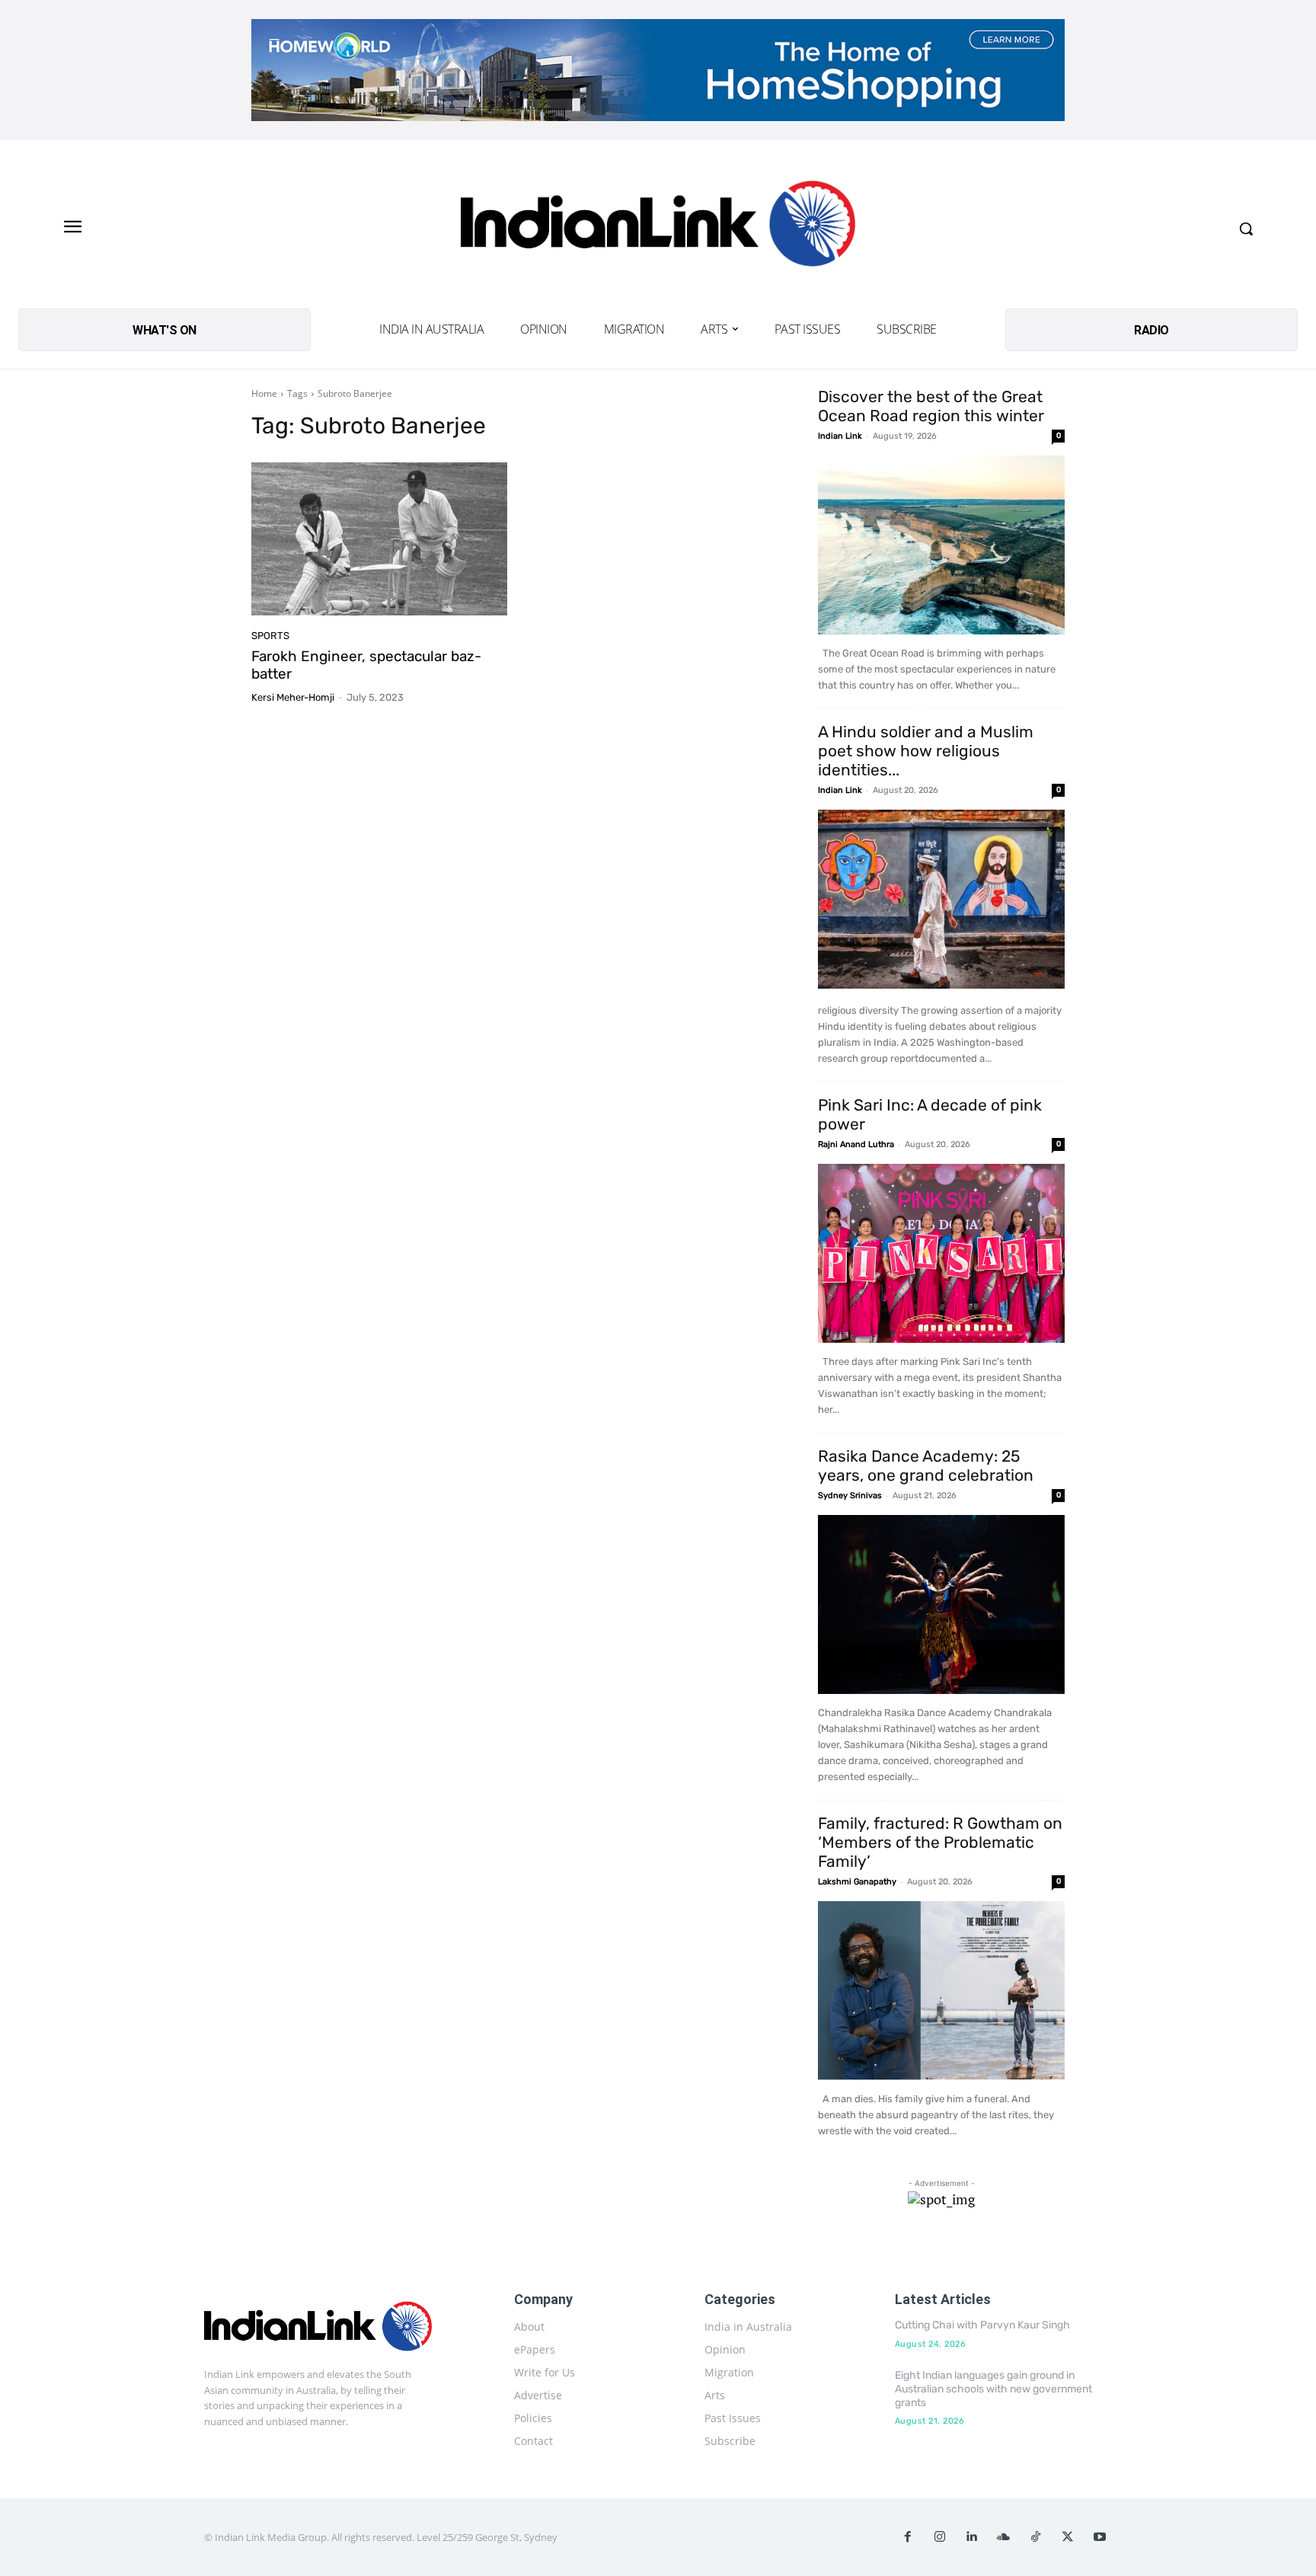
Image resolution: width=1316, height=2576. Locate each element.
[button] (1246, 229)
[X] (1068, 2537)
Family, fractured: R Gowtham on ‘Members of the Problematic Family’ (940, 1842)
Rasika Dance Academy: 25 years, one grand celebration (926, 1465)
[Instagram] (940, 2537)
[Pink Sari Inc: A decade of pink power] (941, 1253)
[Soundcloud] (1004, 2537)
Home (264, 393)
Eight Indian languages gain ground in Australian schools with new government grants (993, 2389)
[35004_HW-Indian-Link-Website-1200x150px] (658, 70)
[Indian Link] (658, 228)
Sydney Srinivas (850, 1496)
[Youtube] (1100, 2537)
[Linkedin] (972, 2537)
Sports (270, 636)
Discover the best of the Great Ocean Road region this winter (931, 406)
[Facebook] (908, 2537)
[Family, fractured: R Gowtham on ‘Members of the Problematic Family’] (941, 1991)
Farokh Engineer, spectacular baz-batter (366, 665)
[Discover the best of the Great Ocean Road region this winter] (941, 545)
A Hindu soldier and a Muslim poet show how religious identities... (926, 751)
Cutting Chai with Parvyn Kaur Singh (982, 2325)
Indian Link (840, 436)
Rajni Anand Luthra (856, 1144)
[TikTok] (1036, 2537)
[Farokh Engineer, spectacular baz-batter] (379, 539)
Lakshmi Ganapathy (857, 1882)
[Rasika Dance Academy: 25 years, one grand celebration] (941, 1604)
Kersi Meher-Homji (293, 697)
